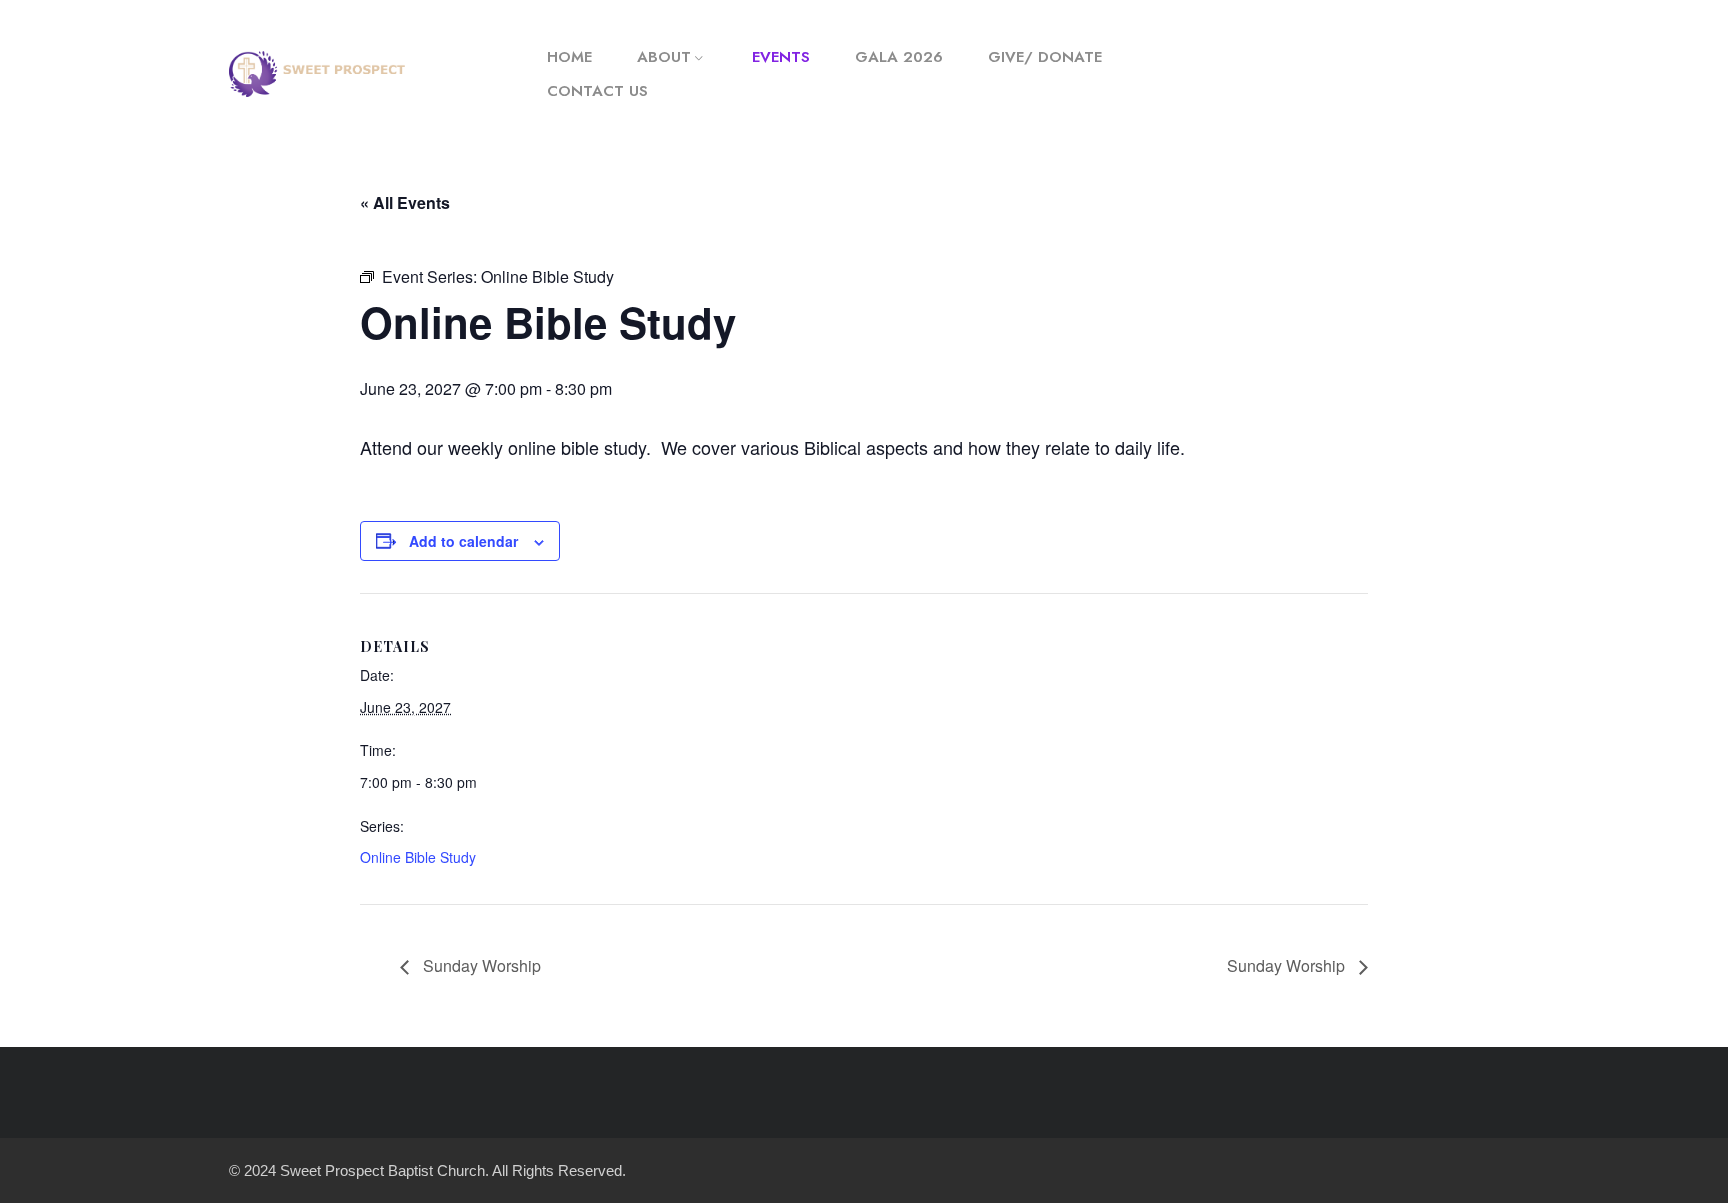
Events (781, 57)
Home (569, 57)
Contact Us (597, 91)
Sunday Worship (480, 965)
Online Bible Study (418, 857)
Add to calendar (463, 541)
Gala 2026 (899, 57)
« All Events (405, 202)
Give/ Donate (1045, 57)
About (664, 57)
